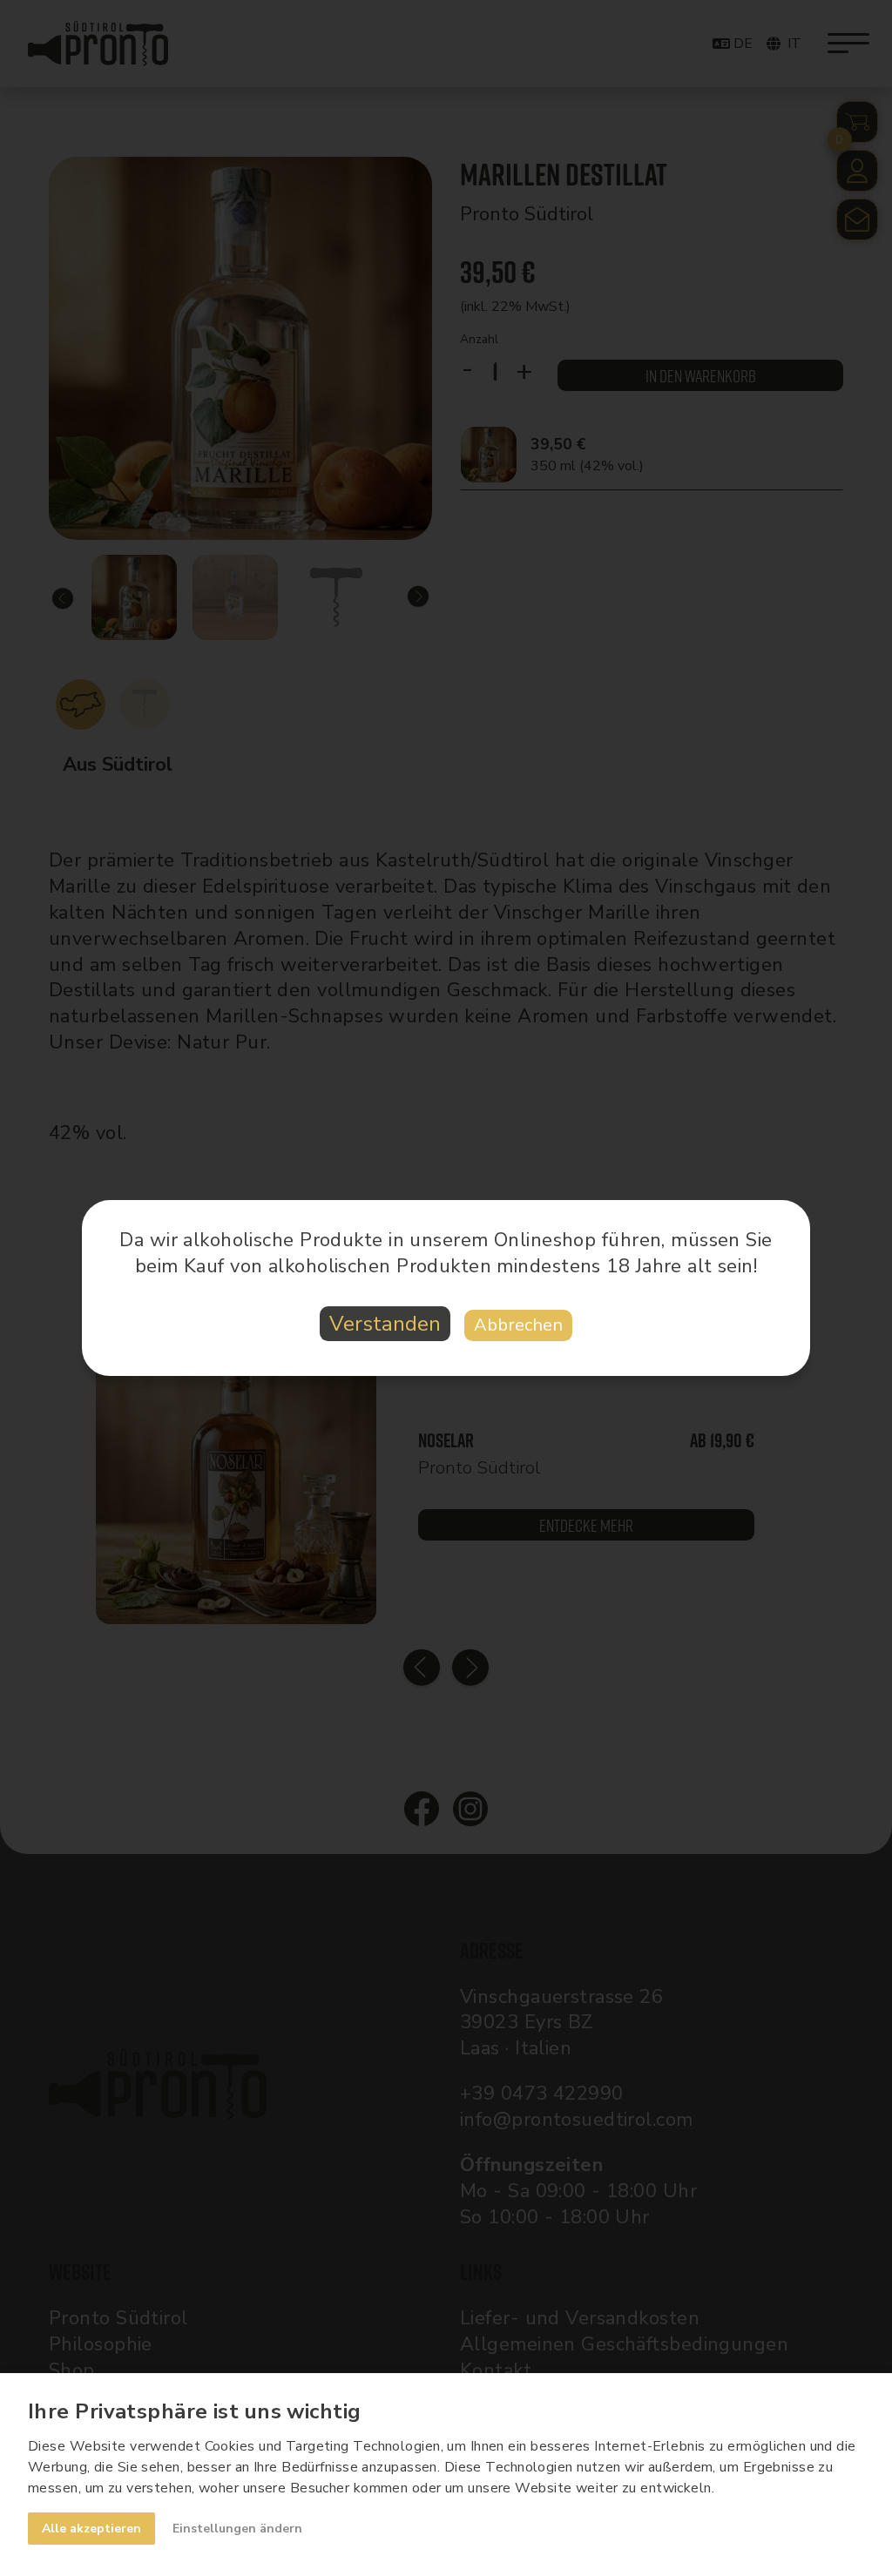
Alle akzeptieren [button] (91, 2529)
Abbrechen (518, 1325)
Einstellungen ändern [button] (237, 2529)
